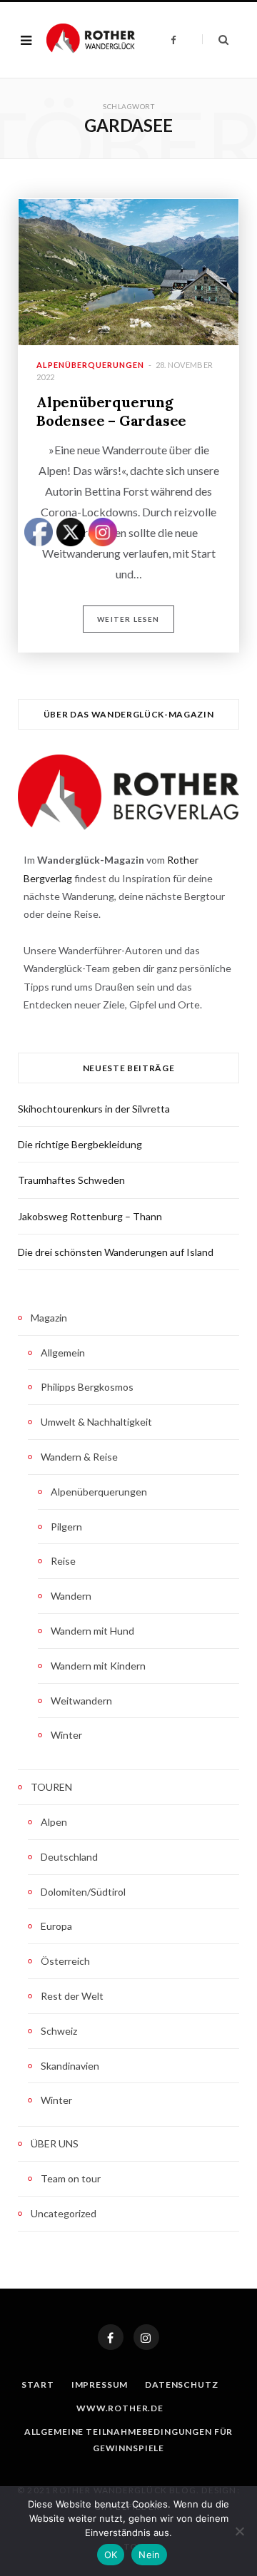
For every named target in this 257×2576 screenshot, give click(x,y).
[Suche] (215, 40)
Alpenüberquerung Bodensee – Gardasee (111, 411)
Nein (149, 2555)
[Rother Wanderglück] (91, 40)
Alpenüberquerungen (90, 365)
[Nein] (239, 2531)
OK (111, 2555)
